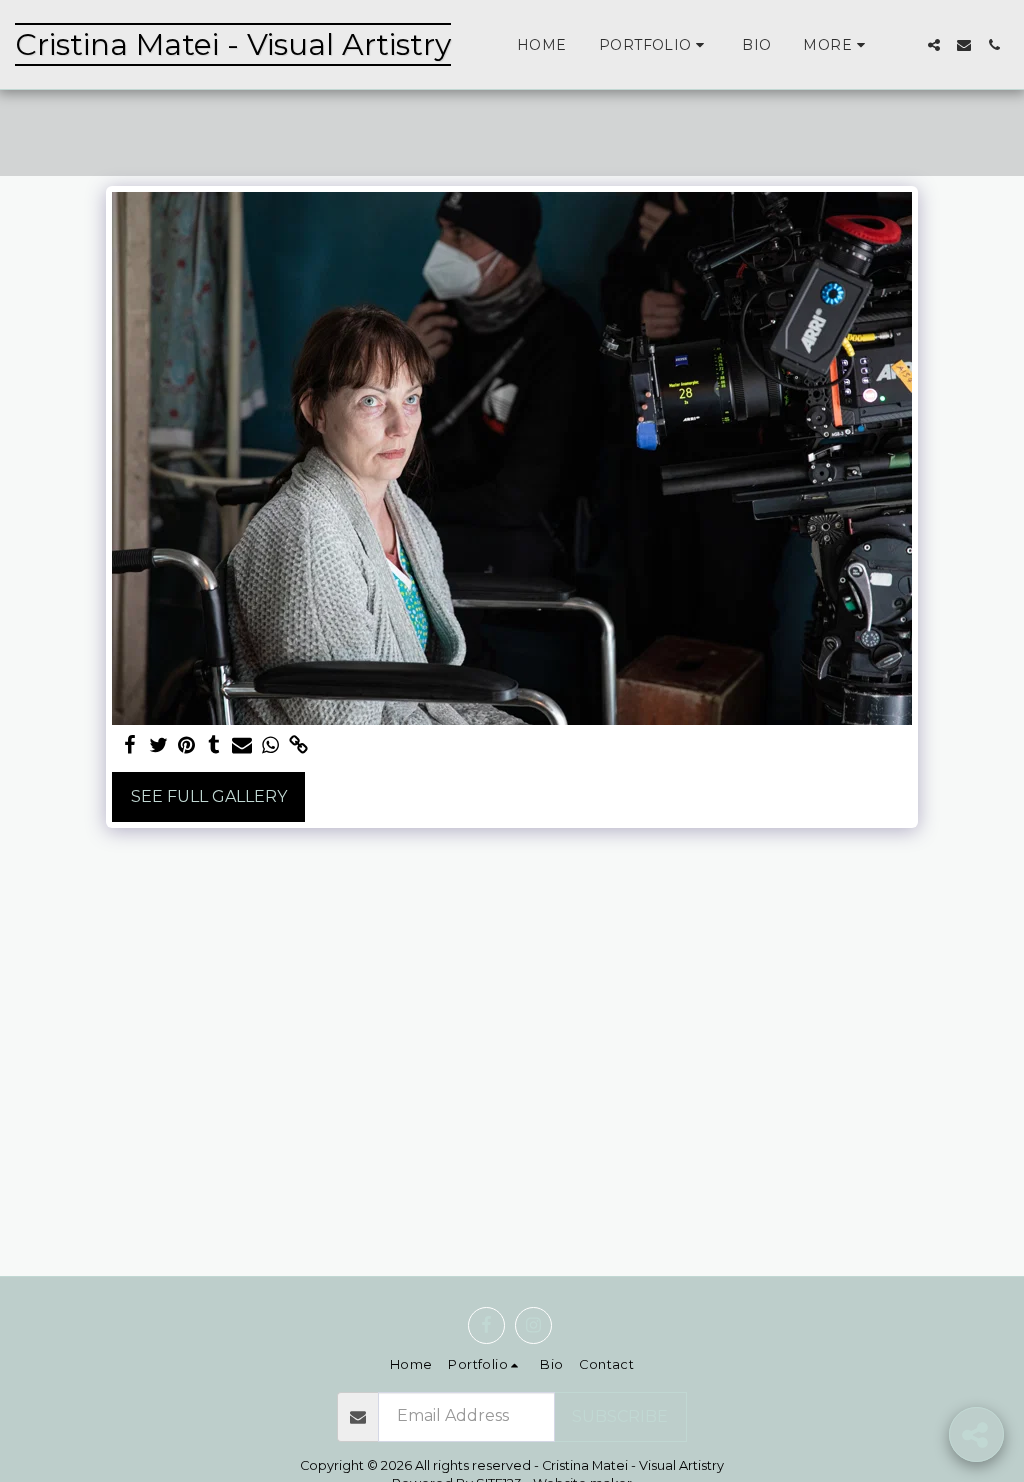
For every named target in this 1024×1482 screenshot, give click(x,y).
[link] (298, 746)
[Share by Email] (242, 746)
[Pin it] (186, 746)
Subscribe (620, 1416)
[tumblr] (214, 746)
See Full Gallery (209, 796)
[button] (654, 45)
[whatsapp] (270, 746)
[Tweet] (158, 746)
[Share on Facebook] (130, 746)
